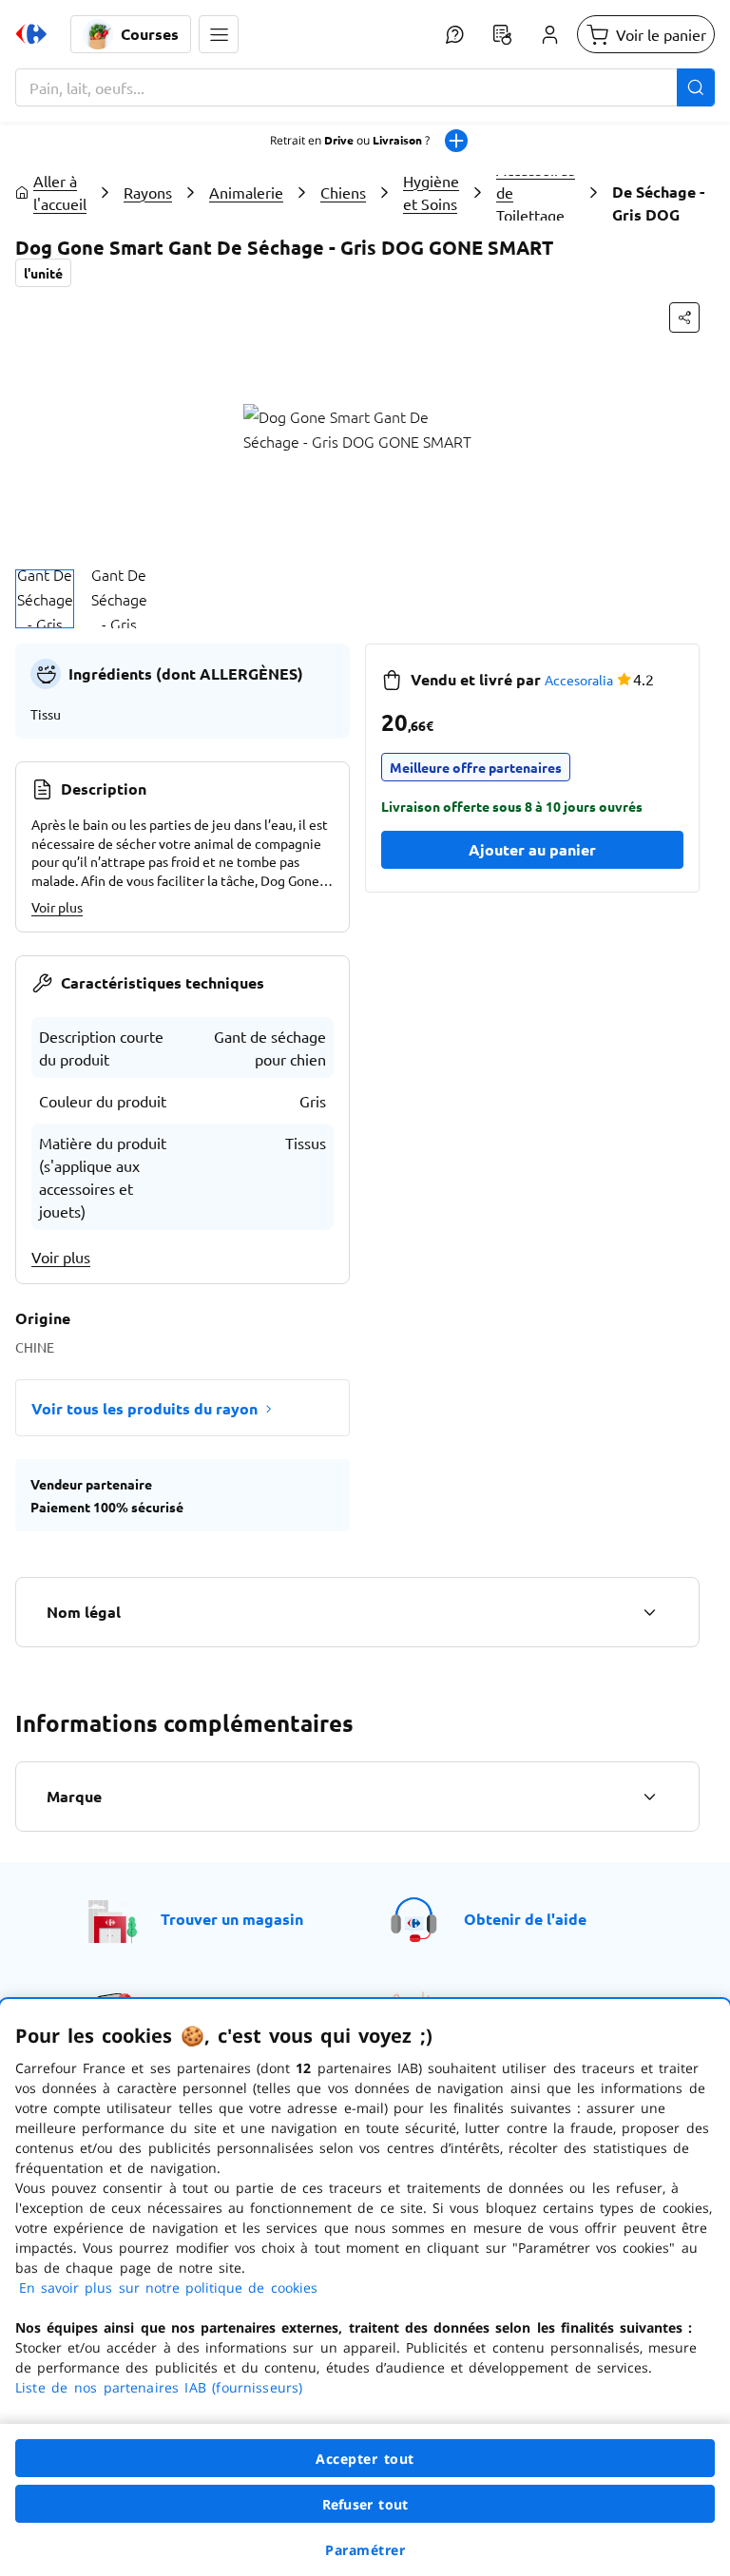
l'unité (43, 273)
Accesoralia (579, 680)
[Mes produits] (502, 34)
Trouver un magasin (232, 1919)
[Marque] (649, 1797)
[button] (219, 34)
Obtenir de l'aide (525, 1919)
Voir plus (57, 907)
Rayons (148, 192)
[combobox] (365, 87)
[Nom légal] (649, 1612)
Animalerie (246, 192)
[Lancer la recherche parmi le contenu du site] (696, 87)
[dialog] (365, 2288)
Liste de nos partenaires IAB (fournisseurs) (159, 2387)
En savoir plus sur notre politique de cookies (168, 2288)
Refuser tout (365, 2504)
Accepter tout (365, 2459)
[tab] (45, 599)
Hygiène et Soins (431, 192)
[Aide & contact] (454, 34)
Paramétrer (365, 2550)
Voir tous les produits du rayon (144, 1408)
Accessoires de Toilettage (536, 192)
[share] (684, 317)
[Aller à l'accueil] (31, 34)
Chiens (343, 192)
